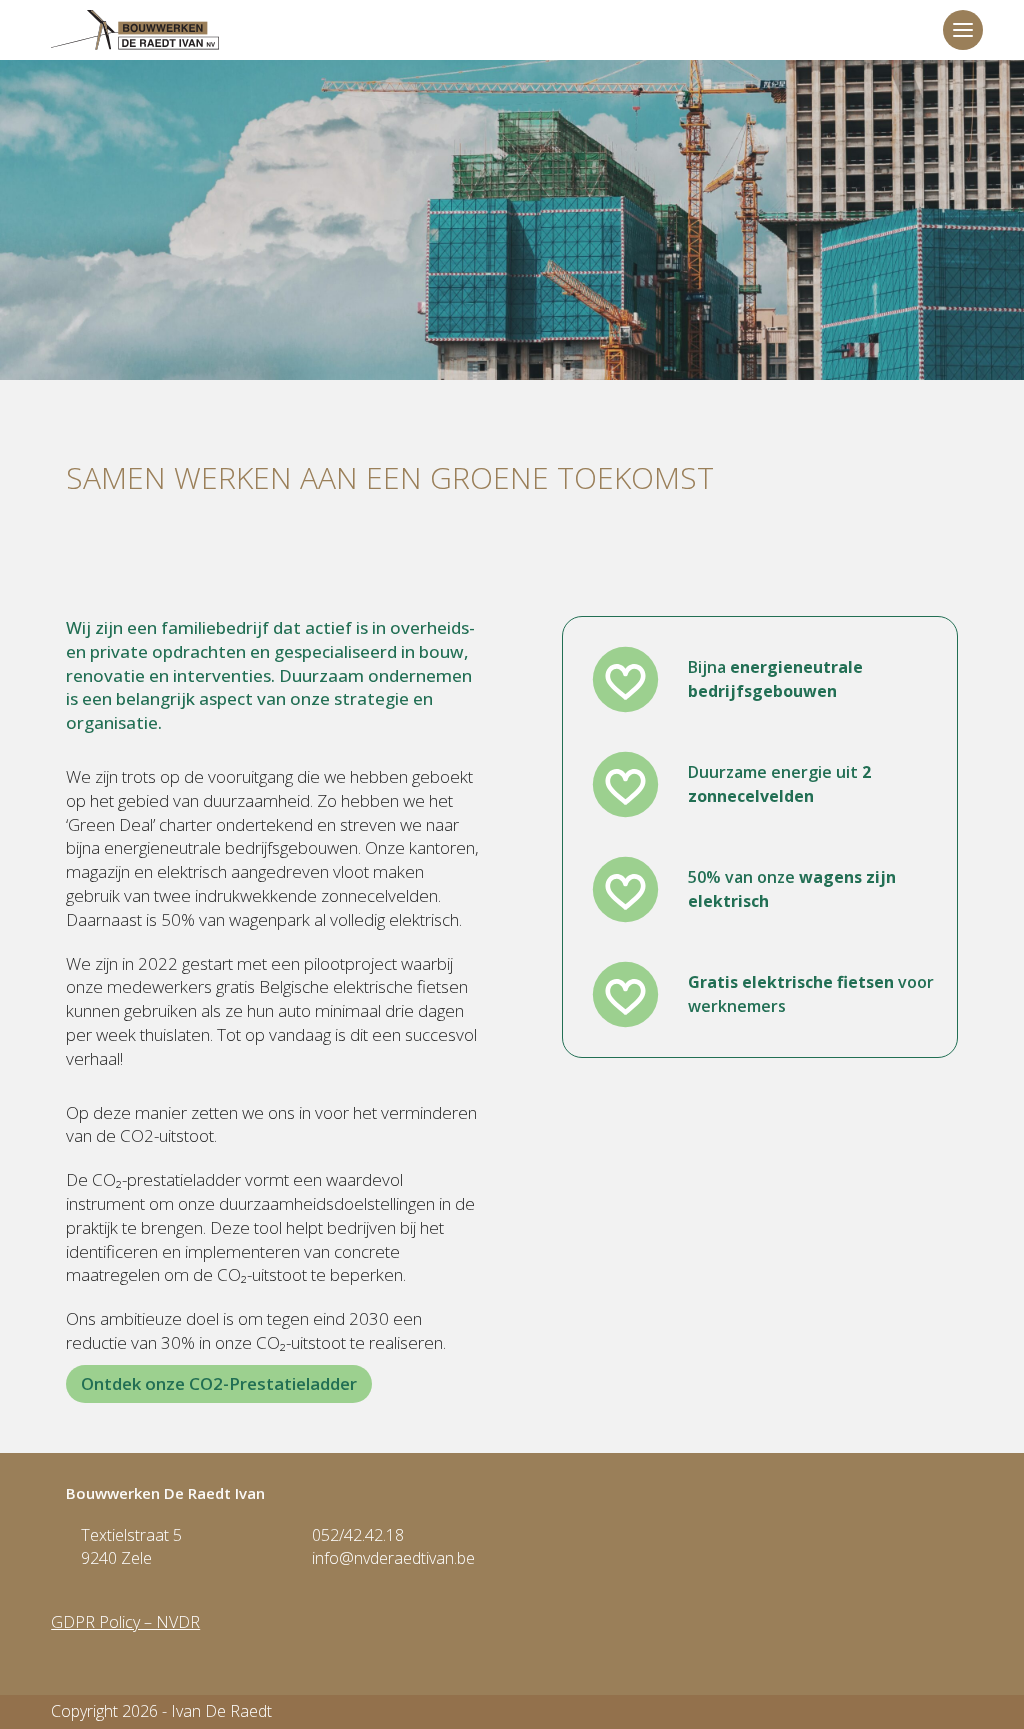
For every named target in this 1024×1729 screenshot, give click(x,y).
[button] (963, 30)
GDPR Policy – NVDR (125, 1622)
